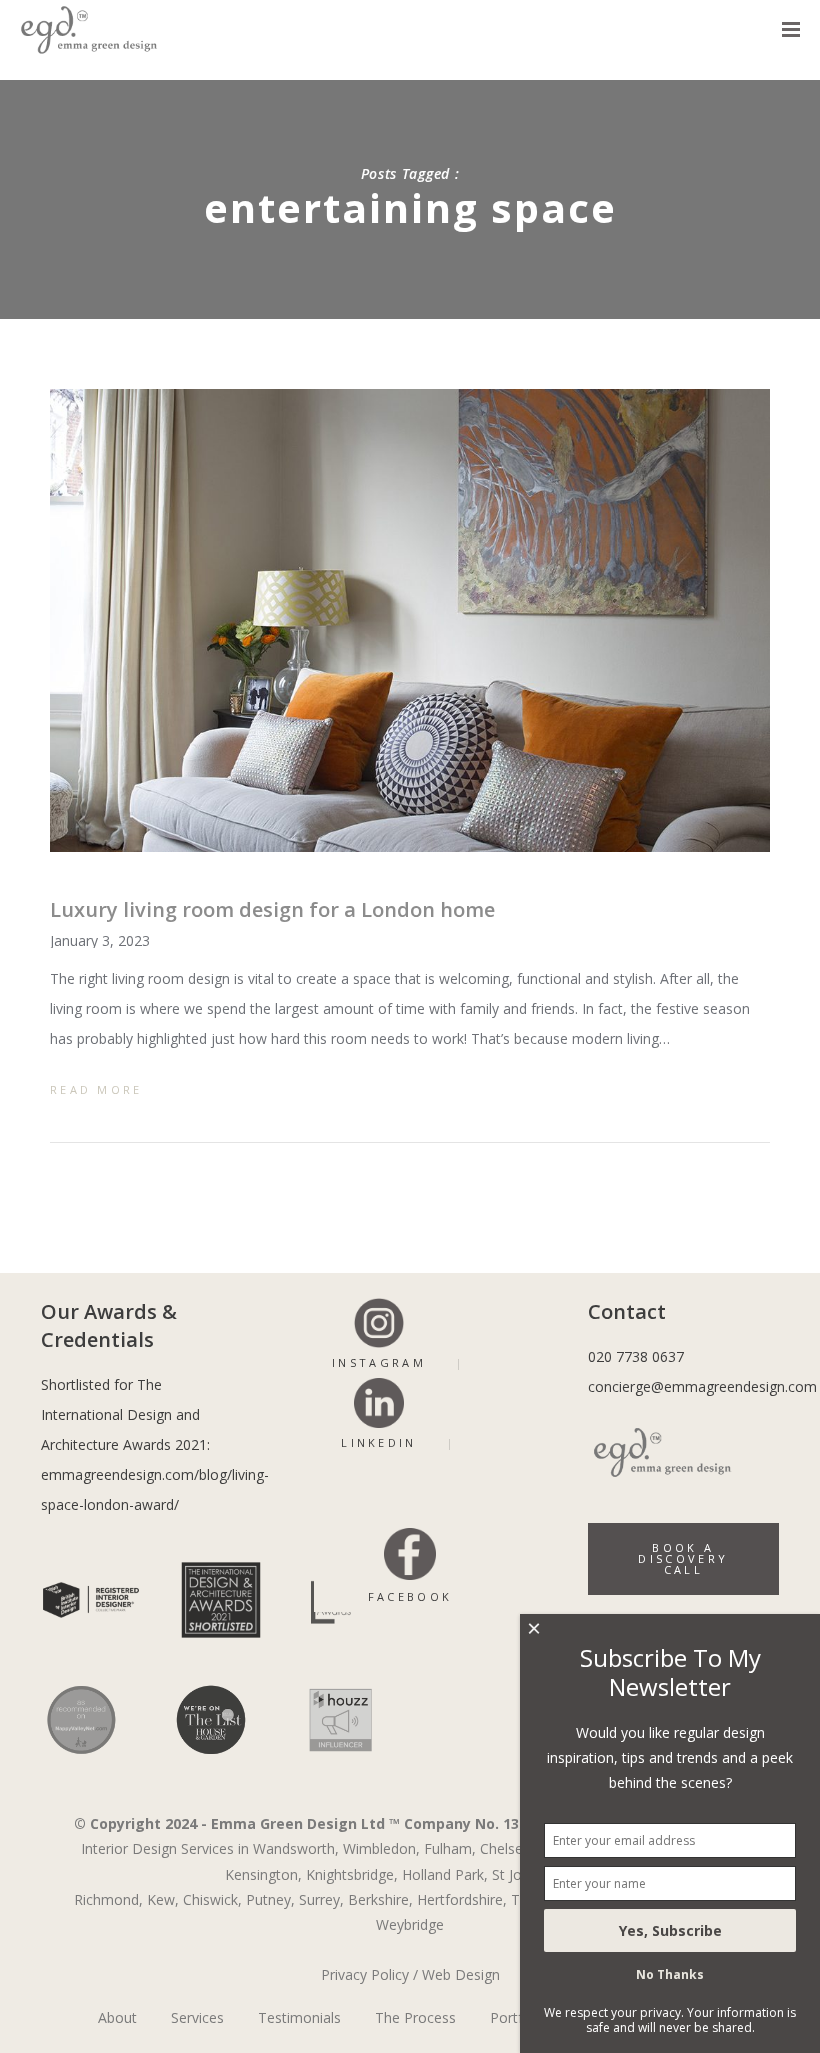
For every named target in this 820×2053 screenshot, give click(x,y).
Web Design (461, 1974)
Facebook (410, 1596)
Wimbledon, (381, 1848)
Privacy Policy (365, 1974)
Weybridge (410, 1924)
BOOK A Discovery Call (683, 1558)
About (117, 2017)
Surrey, (321, 1899)
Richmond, (108, 1899)
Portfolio (518, 2017)
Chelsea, (507, 1848)
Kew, (163, 1899)
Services (197, 2017)
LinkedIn (378, 1442)
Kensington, (263, 1874)
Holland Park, (445, 1874)
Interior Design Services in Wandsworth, (210, 1848)
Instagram (379, 1362)
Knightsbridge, (352, 1874)
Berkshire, (380, 1899)
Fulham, (450, 1848)
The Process (415, 2017)
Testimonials (299, 2017)
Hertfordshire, (462, 1899)
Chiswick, (212, 1899)
